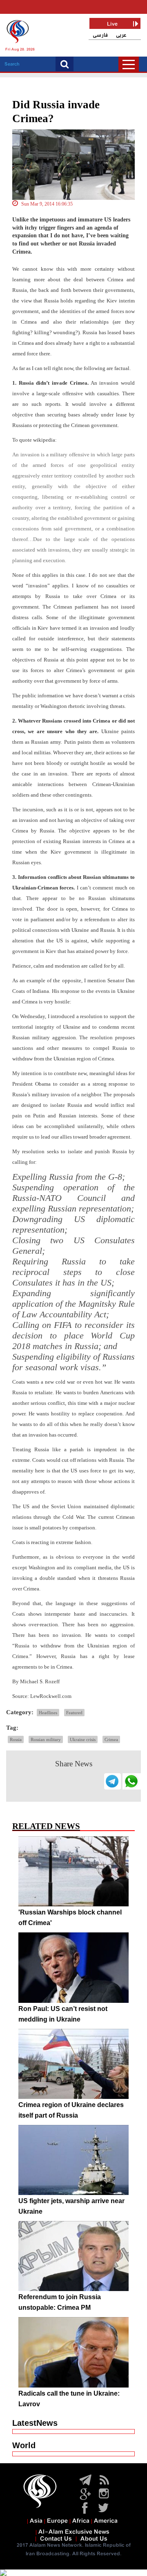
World (24, 2445)
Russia (16, 1739)
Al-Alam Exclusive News (74, 2532)
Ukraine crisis (83, 1739)
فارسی (100, 35)
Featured (74, 1713)
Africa (81, 2521)
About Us (94, 2539)
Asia (36, 2521)
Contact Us (56, 2539)
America (106, 2521)
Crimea (111, 1739)
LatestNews (35, 2423)
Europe (57, 2521)
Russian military (46, 1739)
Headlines (48, 1713)
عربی (121, 35)
